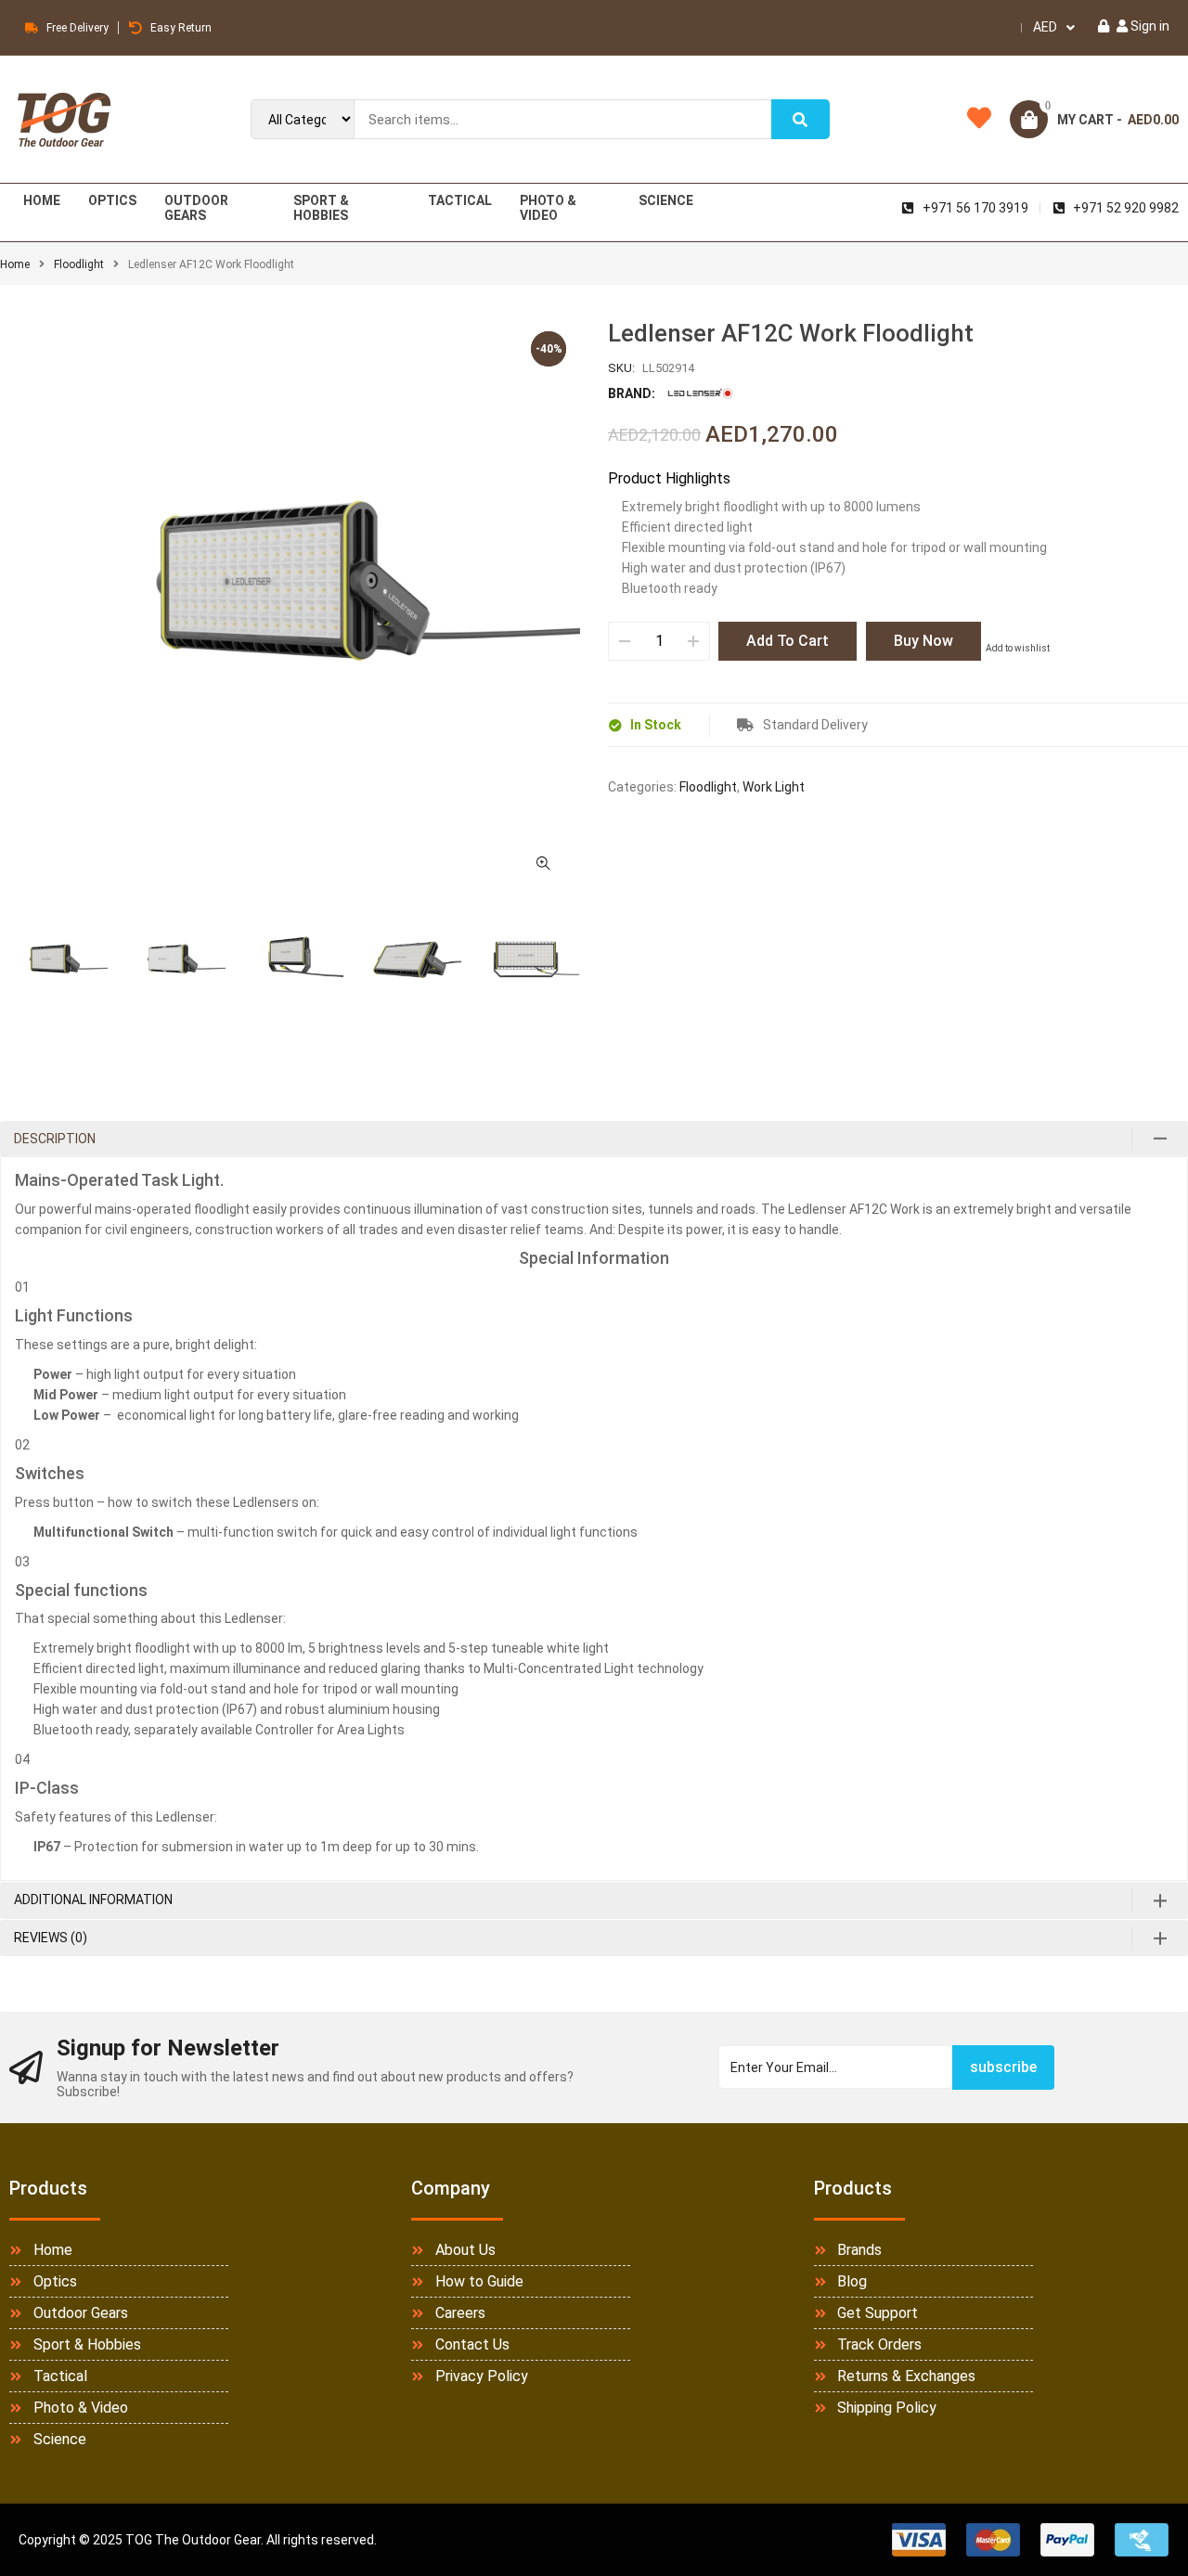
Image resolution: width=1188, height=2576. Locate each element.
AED (1045, 27)
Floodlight (79, 264)
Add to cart (788, 641)
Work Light (774, 787)
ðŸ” (543, 863)
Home (15, 264)
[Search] (800, 119)
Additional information (93, 1900)
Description (55, 1139)
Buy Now (923, 641)
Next (580, 965)
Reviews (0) (51, 1938)
